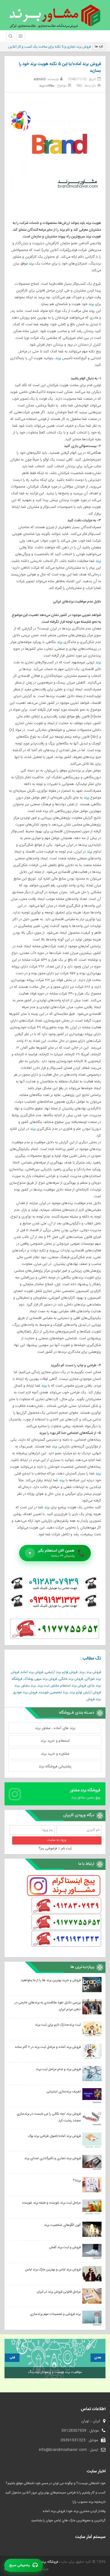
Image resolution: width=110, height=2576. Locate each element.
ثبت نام (66, 1848)
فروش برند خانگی (71, 1679)
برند (31, 264)
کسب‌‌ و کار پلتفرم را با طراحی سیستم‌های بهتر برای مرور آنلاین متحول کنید (55, 2493)
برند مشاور (29, 1686)
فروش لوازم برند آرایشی (61, 1672)
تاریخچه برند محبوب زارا (89, 2502)
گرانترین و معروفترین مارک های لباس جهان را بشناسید (68, 2521)
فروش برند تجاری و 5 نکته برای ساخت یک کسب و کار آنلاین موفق (46, 47)
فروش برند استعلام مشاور (69, 1686)
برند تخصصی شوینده (53, 1692)
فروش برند (94, 1672)
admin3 (40, 79)
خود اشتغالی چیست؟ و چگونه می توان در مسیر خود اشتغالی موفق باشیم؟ (56, 2483)
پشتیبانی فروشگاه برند (55, 1767)
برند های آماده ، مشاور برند (55, 1728)
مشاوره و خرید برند (55, 1754)
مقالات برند (47, 86)
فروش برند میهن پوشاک (40, 1679)
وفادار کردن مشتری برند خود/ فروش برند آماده (74, 2511)
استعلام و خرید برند (55, 1741)
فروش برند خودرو (25, 1692)
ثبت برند (43, 1686)
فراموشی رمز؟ (48, 1848)
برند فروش (94, 1699)
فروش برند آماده (32, 1672)
